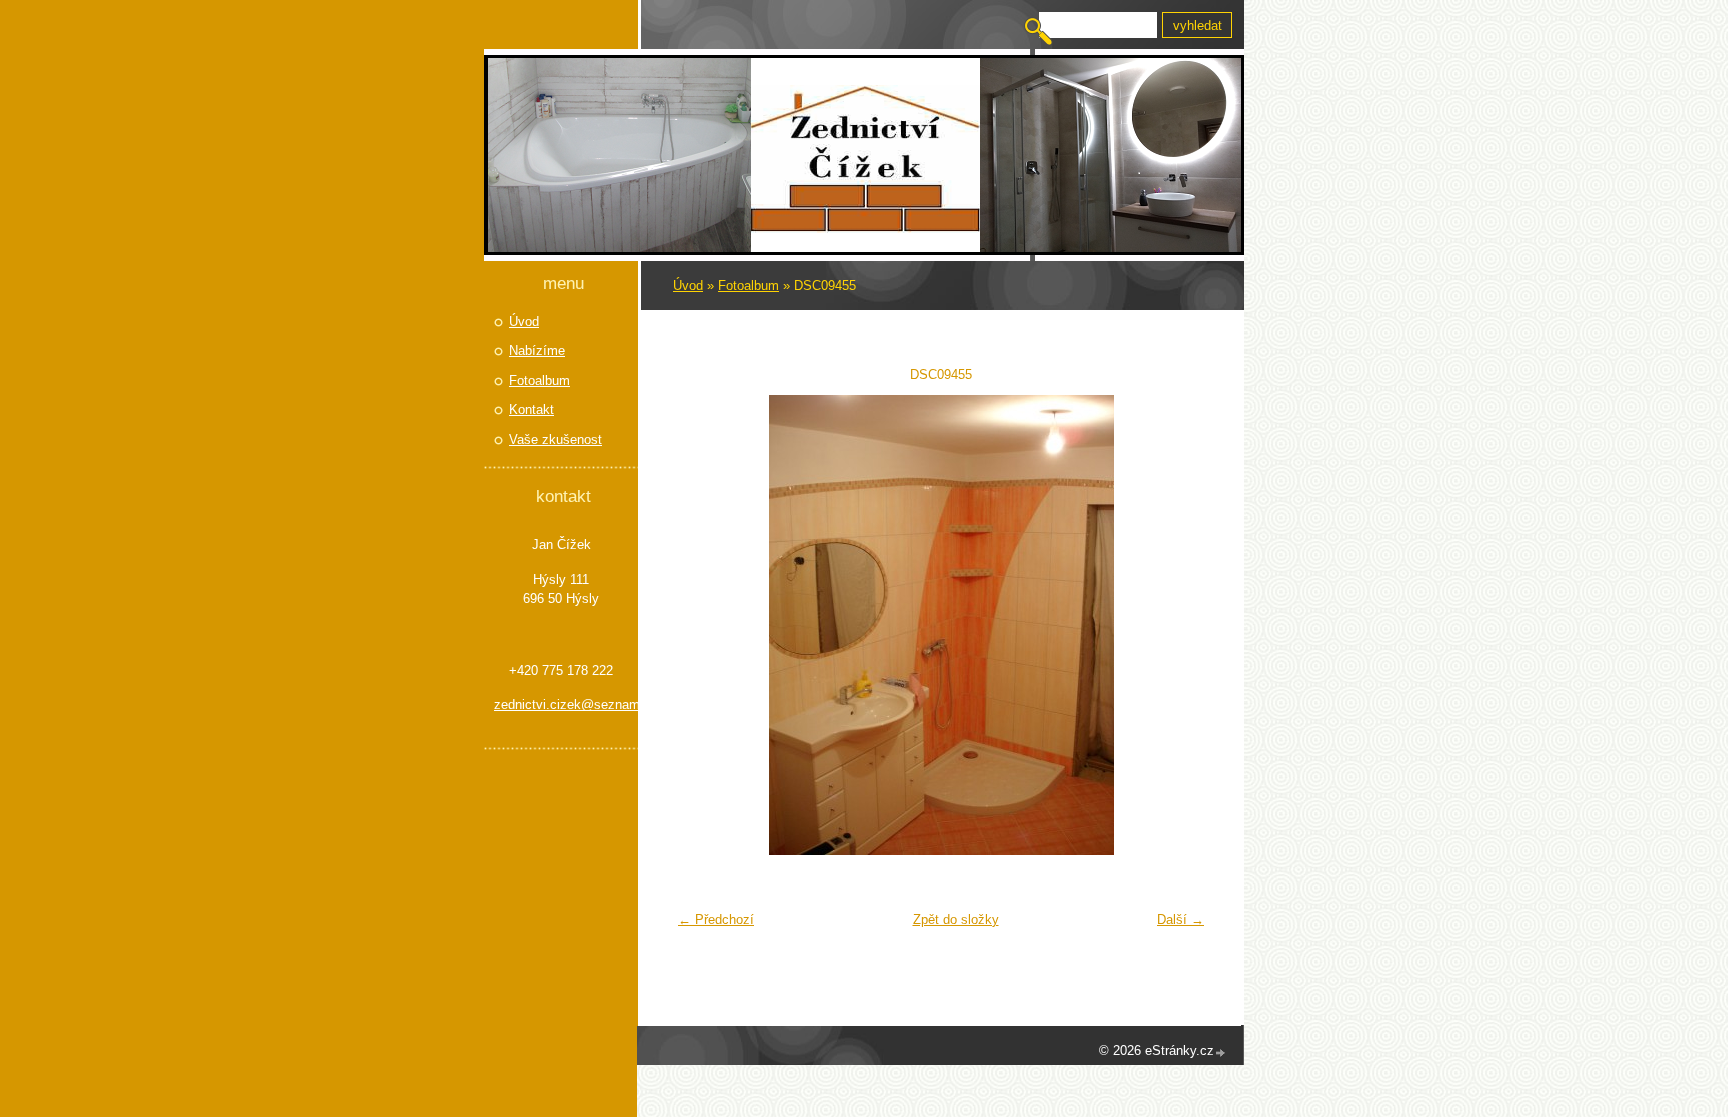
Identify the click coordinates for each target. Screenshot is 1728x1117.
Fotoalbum (748, 285)
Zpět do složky (956, 919)
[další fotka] (1181, 625)
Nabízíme (537, 350)
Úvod (688, 285)
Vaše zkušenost (555, 439)
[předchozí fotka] (700, 625)
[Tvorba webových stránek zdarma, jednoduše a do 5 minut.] (1221, 1052)
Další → (1180, 919)
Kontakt (531, 409)
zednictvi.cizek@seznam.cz (561, 704)
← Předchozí (716, 919)
